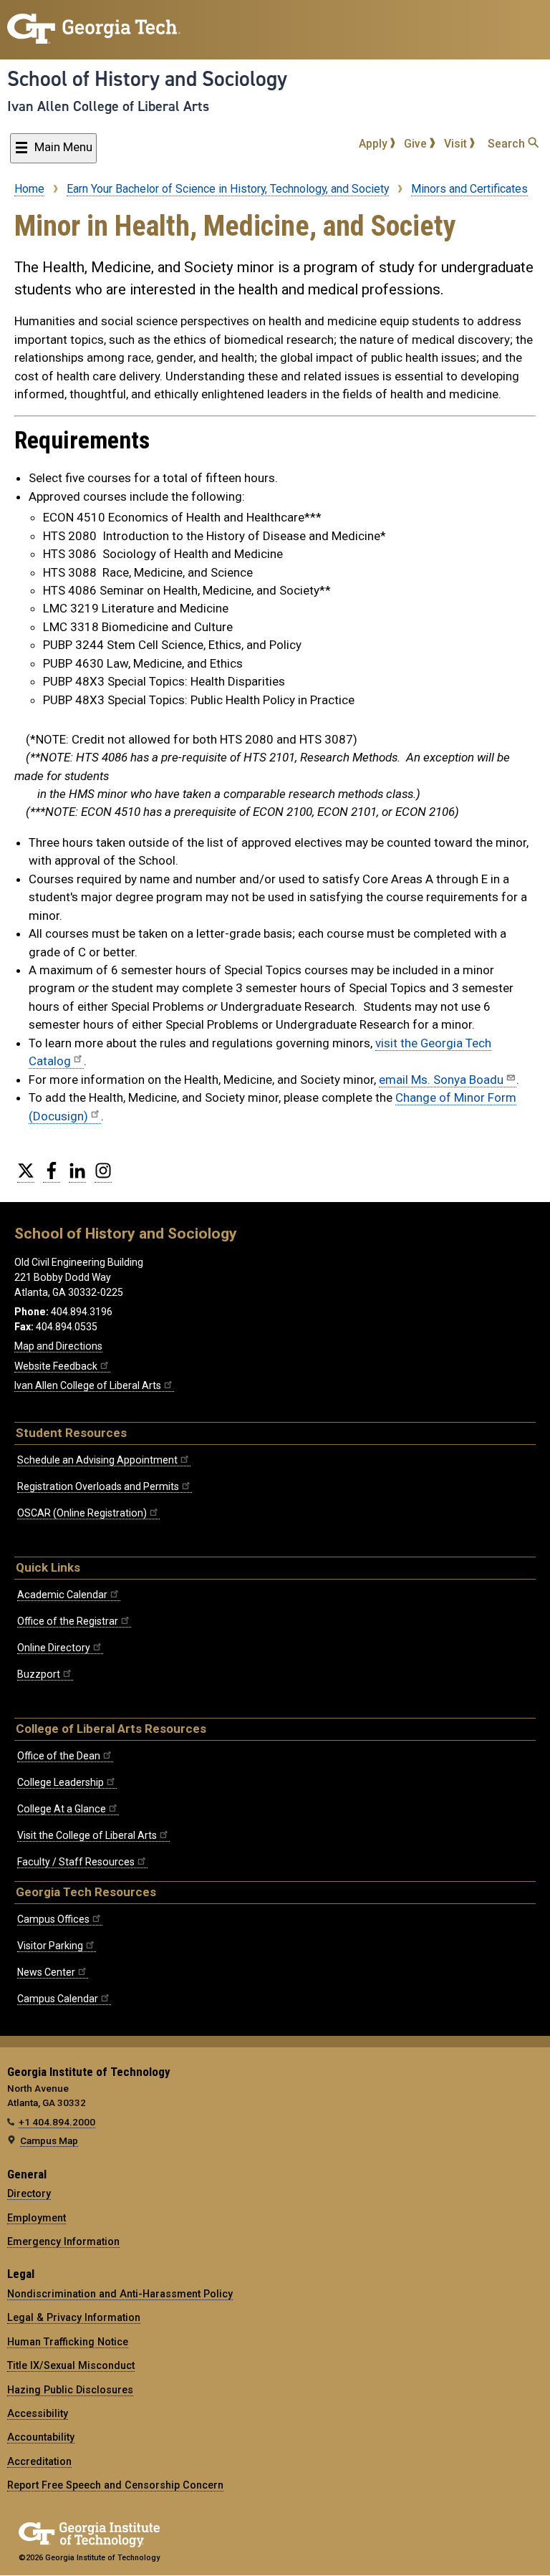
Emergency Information (63, 2241)
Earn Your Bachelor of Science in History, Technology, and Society (228, 189)
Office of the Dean (59, 1756)
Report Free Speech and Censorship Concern (115, 2485)
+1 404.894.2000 (57, 2122)
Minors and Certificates (469, 189)
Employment (37, 2218)
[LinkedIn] (77, 1176)
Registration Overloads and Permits (98, 1486)
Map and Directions (58, 1346)
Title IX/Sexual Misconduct (71, 2365)
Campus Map (49, 2140)
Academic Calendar (62, 1595)
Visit (457, 144)
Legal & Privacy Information (74, 2317)
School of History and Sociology (147, 79)
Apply (375, 144)
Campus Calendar (58, 1999)
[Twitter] (26, 1176)
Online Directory (54, 1648)
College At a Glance (62, 1809)
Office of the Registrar (68, 1621)
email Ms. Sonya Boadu (441, 1080)
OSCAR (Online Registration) (82, 1513)
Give (417, 144)
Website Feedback (56, 1366)
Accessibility (38, 2413)
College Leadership (61, 1782)
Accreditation (39, 2461)
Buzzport (39, 1674)
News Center (46, 1972)
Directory (29, 2193)
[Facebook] (52, 1176)
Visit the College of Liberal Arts (87, 1835)
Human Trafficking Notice (68, 2342)
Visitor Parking (50, 1946)
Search (508, 144)
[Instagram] (103, 1176)
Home (29, 189)
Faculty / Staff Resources (76, 1862)
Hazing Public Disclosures (70, 2390)
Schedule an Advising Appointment (97, 1460)
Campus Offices (53, 1919)
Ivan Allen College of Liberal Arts (108, 106)
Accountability (41, 2437)
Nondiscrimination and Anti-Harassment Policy (120, 2294)
